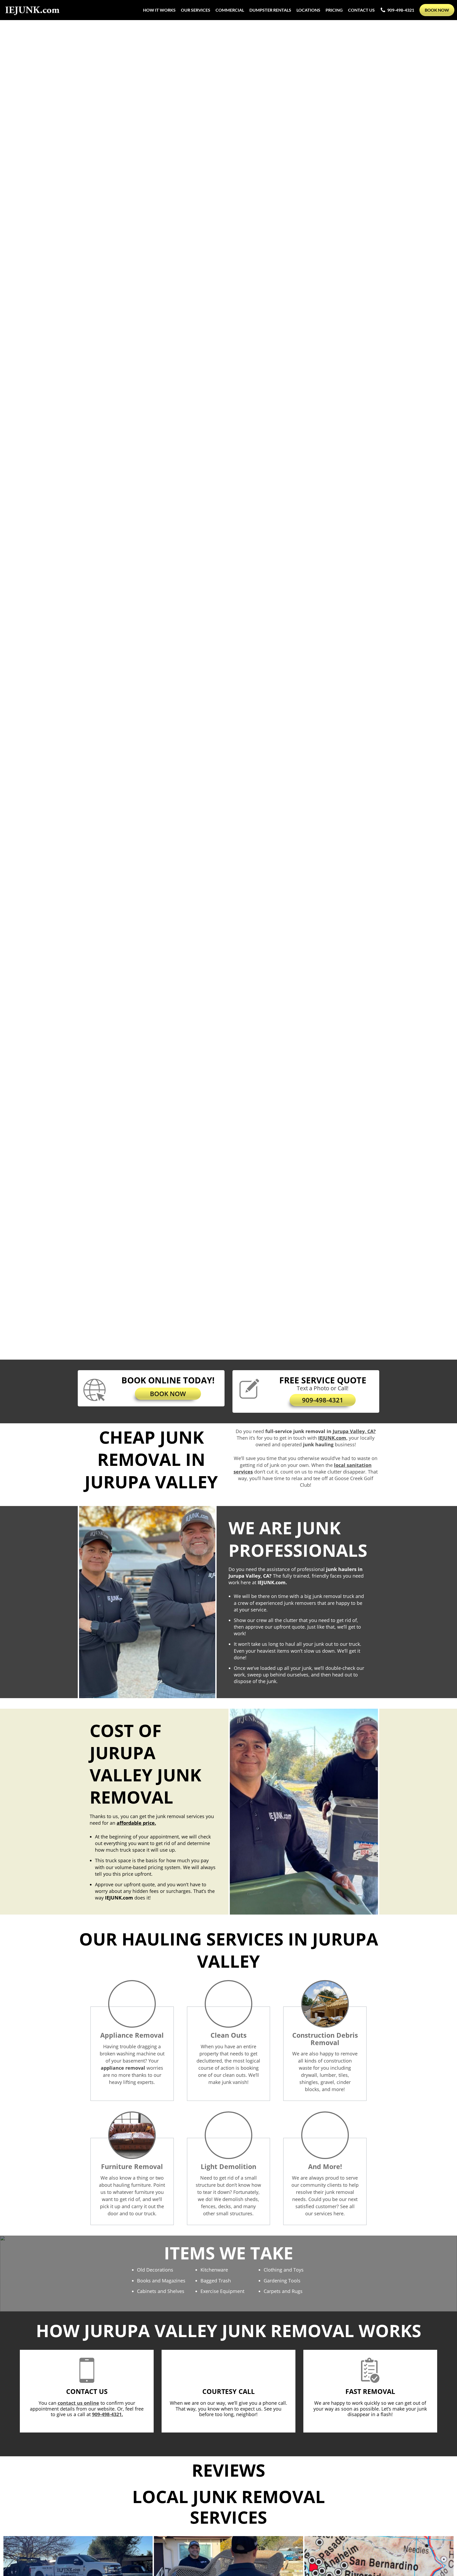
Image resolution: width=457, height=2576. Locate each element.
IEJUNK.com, (333, 1438)
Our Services (196, 10)
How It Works (159, 10)
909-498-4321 (401, 10)
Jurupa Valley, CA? (354, 1431)
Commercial (230, 10)
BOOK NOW (168, 1394)
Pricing (334, 10)
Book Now (437, 10)
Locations (308, 10)
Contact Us (361, 10)
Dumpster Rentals (270, 10)
